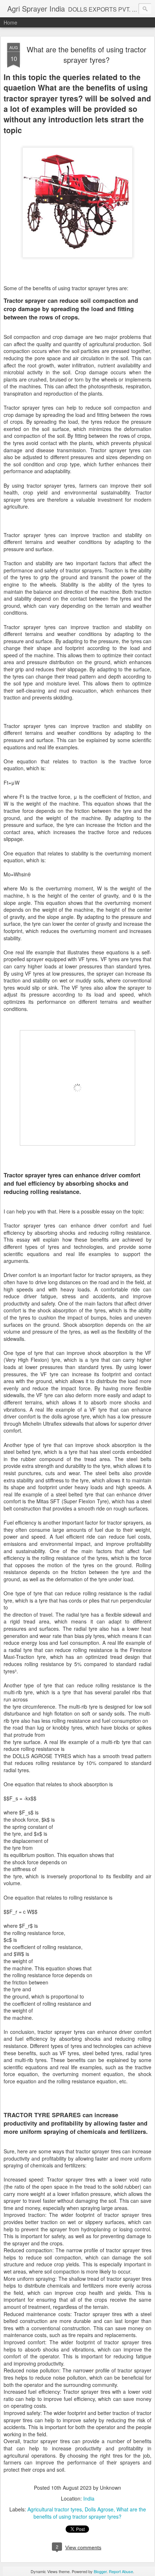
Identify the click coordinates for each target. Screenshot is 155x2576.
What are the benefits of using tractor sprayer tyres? (87, 55)
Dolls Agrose (99, 2509)
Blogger (100, 2571)
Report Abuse (121, 2571)
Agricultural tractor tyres (55, 2509)
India (89, 2498)
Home (10, 22)
